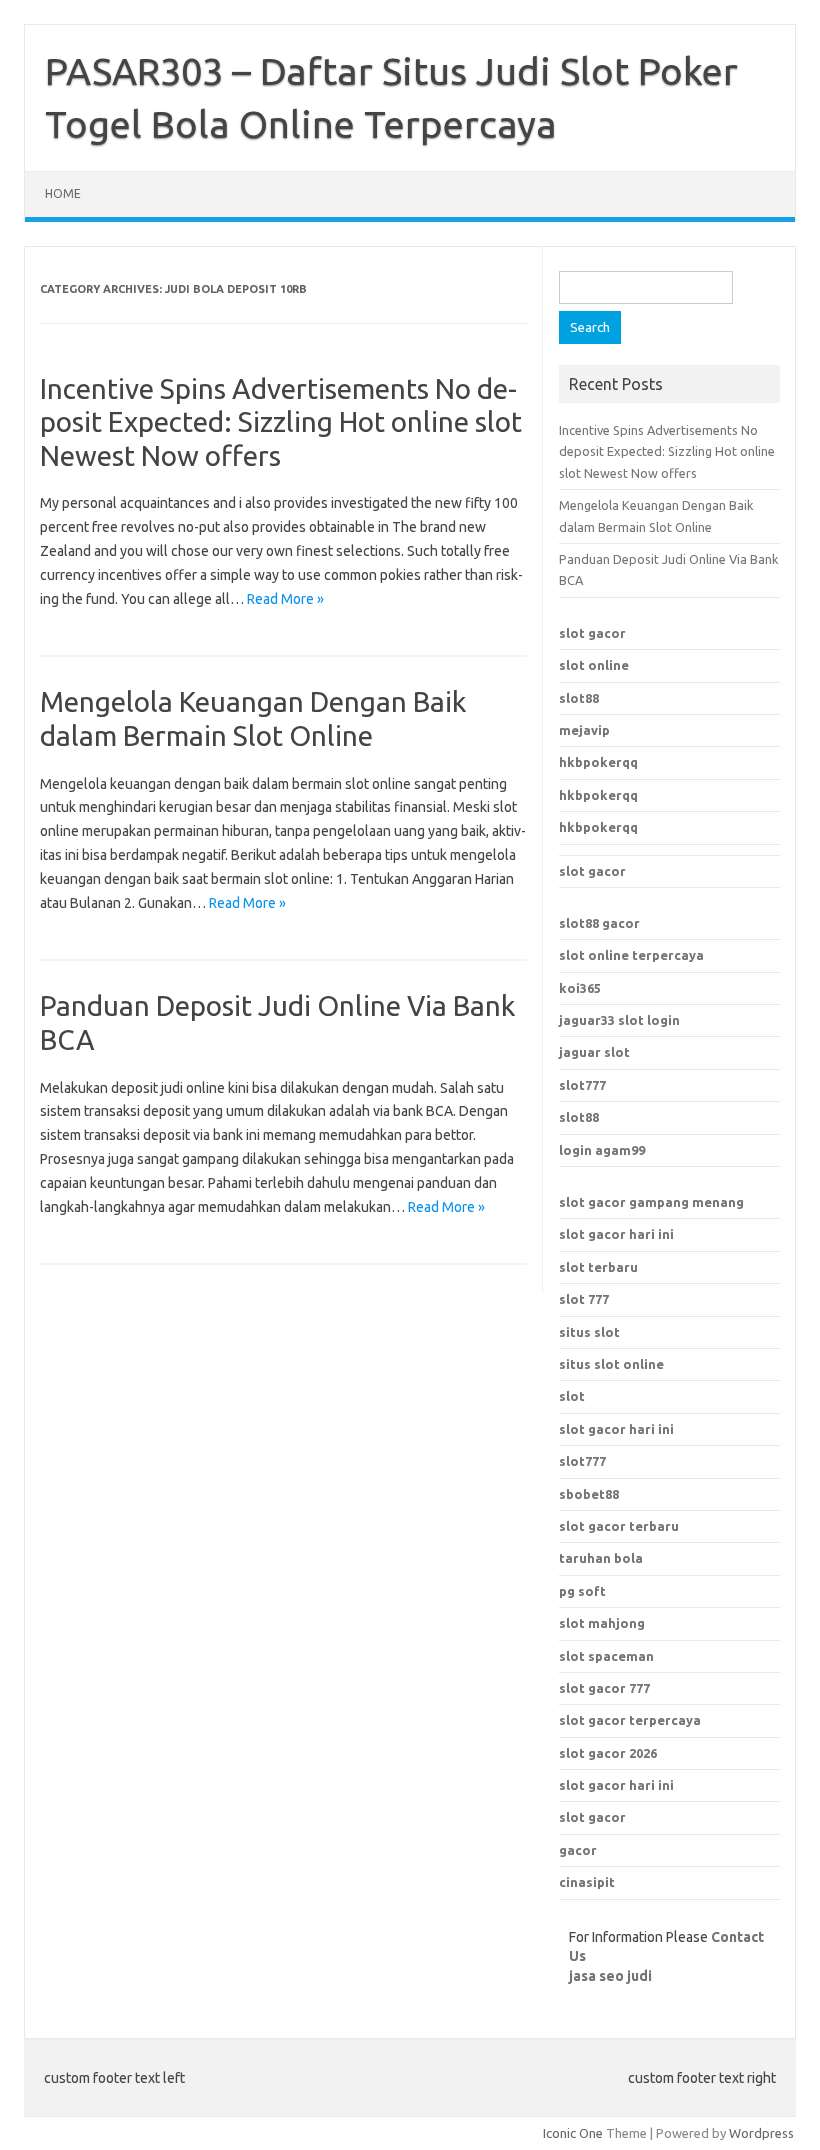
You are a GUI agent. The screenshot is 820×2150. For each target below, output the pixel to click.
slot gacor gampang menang (651, 1202)
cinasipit (587, 1882)
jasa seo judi (610, 1976)
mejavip (584, 730)
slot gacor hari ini (616, 1234)
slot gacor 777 (604, 1688)
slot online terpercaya (631, 955)
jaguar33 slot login (619, 1020)
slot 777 (584, 1299)
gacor (578, 1850)
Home (63, 193)
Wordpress (761, 2133)
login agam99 (602, 1150)
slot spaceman (606, 1656)
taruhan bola (601, 1558)
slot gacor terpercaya (630, 1720)
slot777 (582, 1085)
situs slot (589, 1332)
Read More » (285, 599)
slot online (594, 665)
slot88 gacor (599, 923)
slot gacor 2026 (608, 1753)
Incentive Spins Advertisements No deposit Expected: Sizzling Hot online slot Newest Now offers (281, 422)
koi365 (580, 988)
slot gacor (592, 633)
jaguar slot (594, 1052)
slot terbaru (598, 1267)
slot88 (579, 698)
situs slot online (611, 1364)
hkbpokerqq (598, 762)
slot (572, 1396)
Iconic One (573, 2133)
